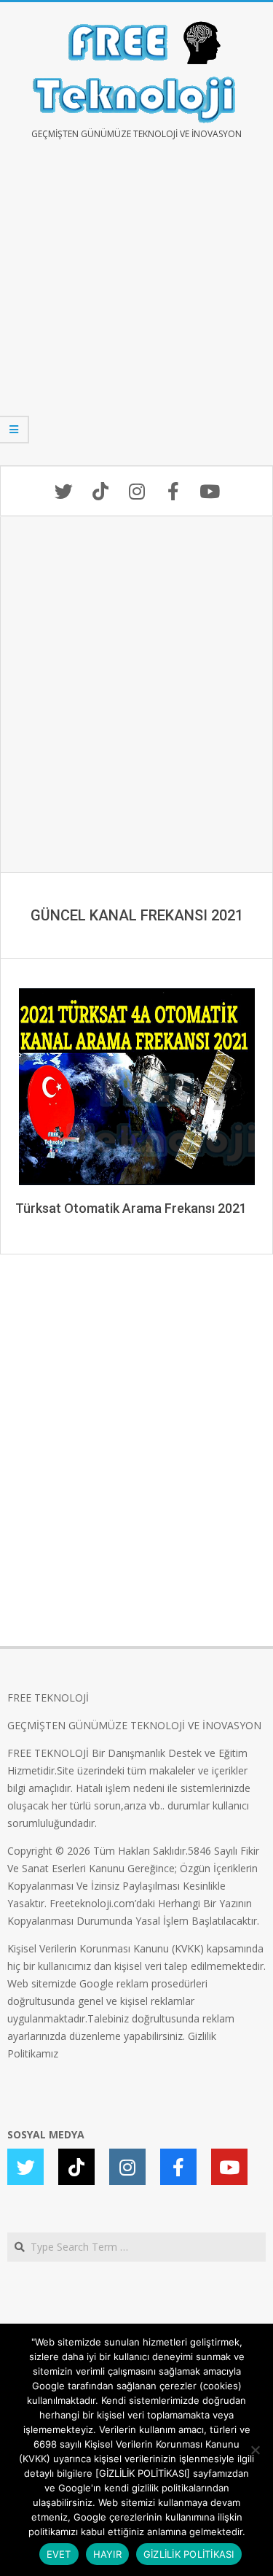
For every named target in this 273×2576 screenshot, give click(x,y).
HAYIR (107, 2554)
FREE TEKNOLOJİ (48, 1698)
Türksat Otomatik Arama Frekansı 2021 (131, 1208)
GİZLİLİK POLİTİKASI (189, 2554)
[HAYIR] (255, 2450)
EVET (59, 2554)
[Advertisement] (136, 313)
